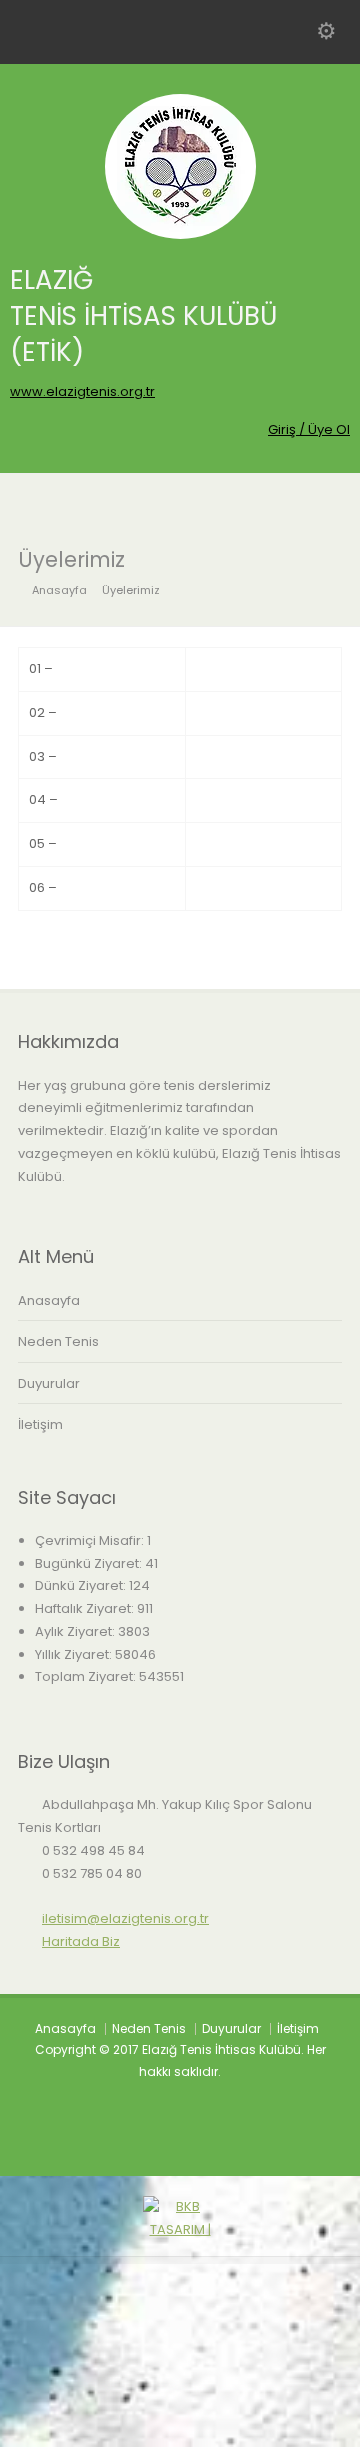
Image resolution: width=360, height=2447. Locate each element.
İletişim (40, 1424)
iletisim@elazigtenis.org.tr (125, 1918)
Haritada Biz (81, 1941)
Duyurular (49, 1383)
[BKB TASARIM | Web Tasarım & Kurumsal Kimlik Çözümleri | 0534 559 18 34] (180, 2434)
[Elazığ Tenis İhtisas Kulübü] (180, 234)
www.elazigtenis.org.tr (82, 391)
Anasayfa (49, 1300)
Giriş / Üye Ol (309, 429)
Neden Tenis (58, 1341)
